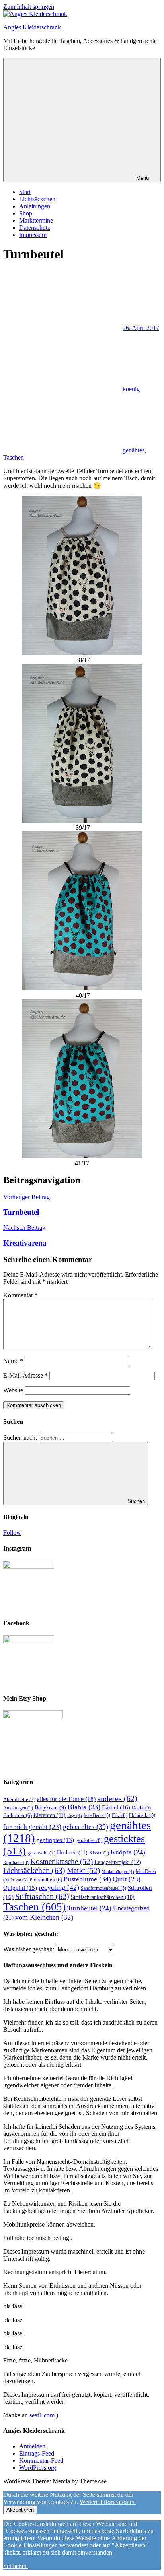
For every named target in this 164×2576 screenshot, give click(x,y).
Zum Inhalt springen (29, 7)
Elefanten (50, 1815)
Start (25, 192)
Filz (120, 1815)
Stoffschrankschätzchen (103, 1897)
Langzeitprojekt (118, 1862)
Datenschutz (35, 228)
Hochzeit (72, 1852)
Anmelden (32, 2446)
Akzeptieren (20, 2510)
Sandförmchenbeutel (103, 1888)
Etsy (75, 1815)
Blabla (84, 1807)
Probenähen (46, 1880)
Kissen (99, 1853)
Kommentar (20, 1295)
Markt (83, 1870)
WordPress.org (38, 2468)
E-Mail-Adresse (25, 1375)
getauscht (41, 1853)
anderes (117, 1798)
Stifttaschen (42, 1896)
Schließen (16, 2566)
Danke (141, 1808)
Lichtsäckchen (37, 199)
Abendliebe (19, 1799)
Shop (26, 213)
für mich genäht (32, 1827)
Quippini (20, 1888)
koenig (131, 389)
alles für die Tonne (66, 1799)
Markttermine (36, 220)
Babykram (50, 1808)
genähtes (134, 450)
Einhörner (18, 1815)
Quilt (127, 1879)
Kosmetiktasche (61, 1861)
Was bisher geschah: (29, 1949)
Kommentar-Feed (41, 2460)
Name (13, 1361)
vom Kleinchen (44, 1917)
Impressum (33, 235)
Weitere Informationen (108, 2502)
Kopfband (16, 1863)
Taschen (14, 457)
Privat (19, 1880)
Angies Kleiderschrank (32, 27)
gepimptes (55, 1840)
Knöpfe (128, 1852)
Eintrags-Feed (37, 2453)
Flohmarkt (142, 1815)
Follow (12, 1533)
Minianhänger (118, 1871)
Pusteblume (87, 1879)
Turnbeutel (89, 1908)
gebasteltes (86, 1827)
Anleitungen (35, 206)
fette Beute (97, 1815)
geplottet (89, 1840)
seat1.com (42, 2415)
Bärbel (116, 1807)
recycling (59, 1887)
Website (13, 1390)
